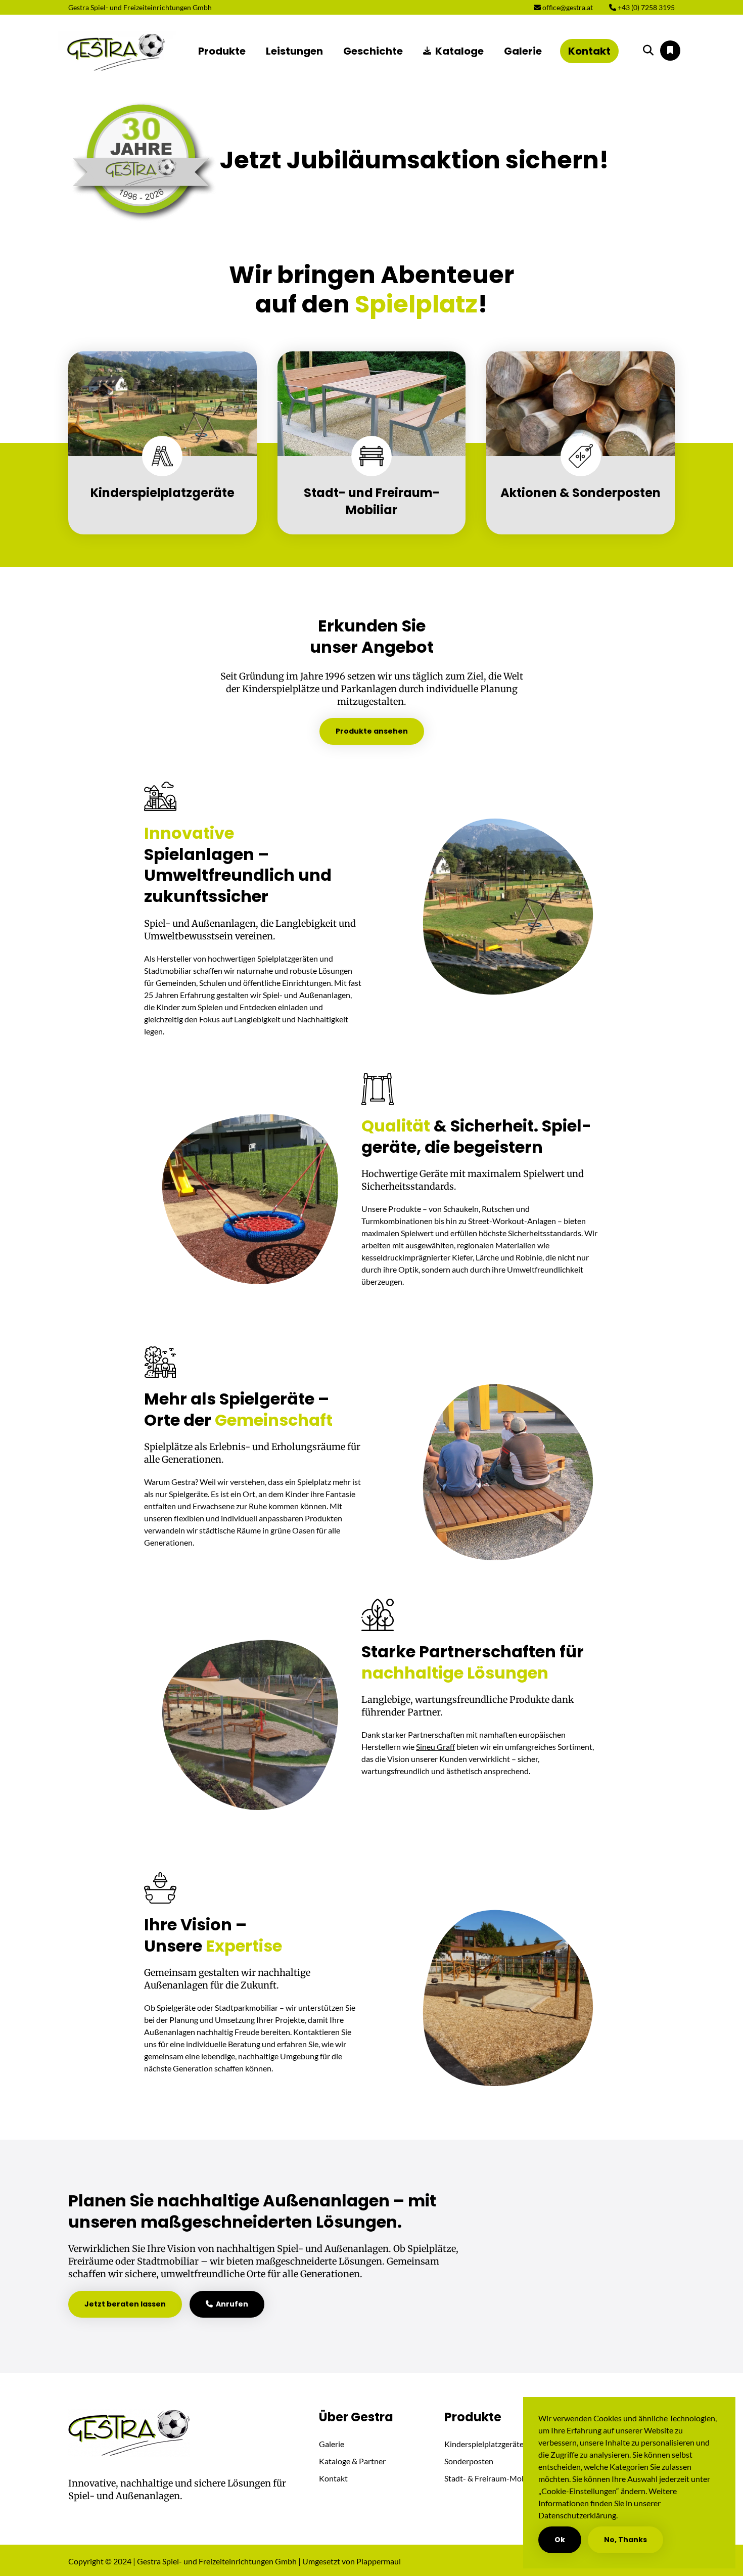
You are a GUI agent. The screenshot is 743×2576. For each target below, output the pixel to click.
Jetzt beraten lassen (125, 2304)
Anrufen (230, 2304)
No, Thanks (625, 2540)
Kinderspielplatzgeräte (484, 2444)
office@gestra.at (567, 7)
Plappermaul (379, 2561)
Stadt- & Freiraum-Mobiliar (492, 2478)
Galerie (523, 51)
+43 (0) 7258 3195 (645, 7)
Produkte (222, 51)
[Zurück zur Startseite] (117, 51)
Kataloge (459, 51)
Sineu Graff (435, 1747)
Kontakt (589, 51)
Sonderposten (469, 2461)
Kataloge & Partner (352, 2461)
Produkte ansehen (372, 731)
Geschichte (373, 51)
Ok (560, 2540)
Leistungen (294, 51)
